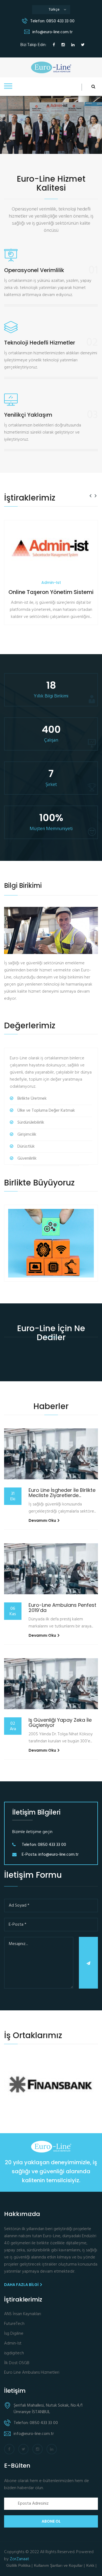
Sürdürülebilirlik (31, 1123)
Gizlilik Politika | (19, 2565)
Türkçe (57, 10)
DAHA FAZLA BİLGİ (22, 2285)
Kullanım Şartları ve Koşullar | (59, 2565)
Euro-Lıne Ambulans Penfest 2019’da (62, 1608)
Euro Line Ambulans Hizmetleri (32, 2373)
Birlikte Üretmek (32, 1099)
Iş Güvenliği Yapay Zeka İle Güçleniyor (60, 1723)
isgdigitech (14, 2353)
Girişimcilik (27, 1135)
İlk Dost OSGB (17, 2363)
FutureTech (14, 2324)
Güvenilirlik (27, 1159)
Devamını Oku (43, 1520)
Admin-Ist (13, 2344)
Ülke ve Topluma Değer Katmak (46, 1111)
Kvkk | (91, 2565)
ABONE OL (51, 2521)
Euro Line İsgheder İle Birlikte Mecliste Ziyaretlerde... (62, 1493)
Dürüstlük (26, 1147)
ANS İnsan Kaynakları (23, 2314)
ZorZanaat (19, 2559)
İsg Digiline (14, 2334)
